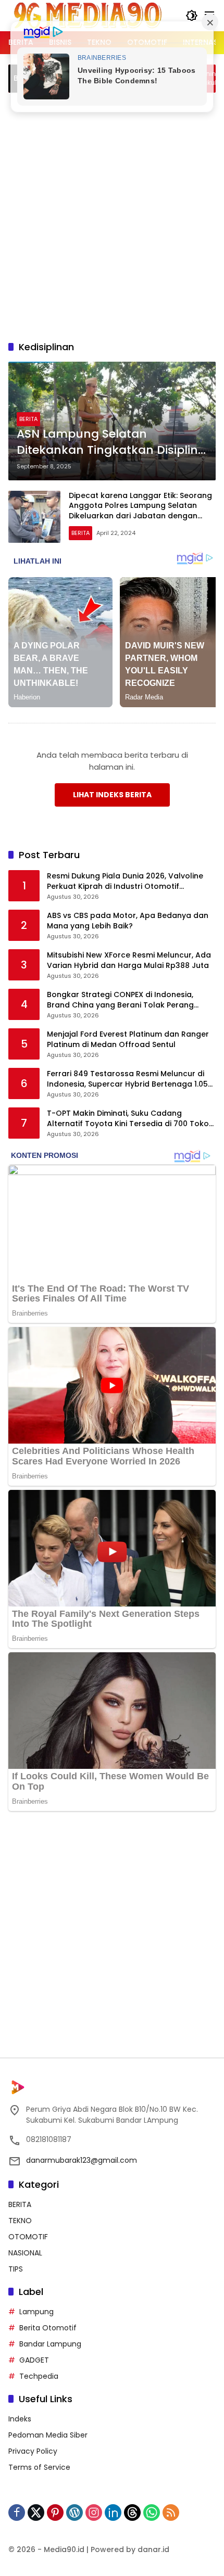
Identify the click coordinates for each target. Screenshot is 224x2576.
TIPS (16, 2269)
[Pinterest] (55, 2513)
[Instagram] (94, 2513)
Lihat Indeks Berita (112, 795)
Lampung (36, 2312)
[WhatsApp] (152, 2513)
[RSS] (171, 2513)
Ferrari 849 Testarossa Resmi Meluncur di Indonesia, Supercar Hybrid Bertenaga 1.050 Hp (130, 1079)
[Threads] (132, 2513)
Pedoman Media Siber (48, 2435)
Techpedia (39, 2376)
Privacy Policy (33, 2451)
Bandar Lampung (50, 2344)
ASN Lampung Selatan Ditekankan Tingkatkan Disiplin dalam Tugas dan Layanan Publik (107, 442)
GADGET (34, 2360)
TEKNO (20, 2221)
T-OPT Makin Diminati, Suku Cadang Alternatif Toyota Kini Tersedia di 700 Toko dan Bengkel (128, 1119)
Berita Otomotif (48, 2328)
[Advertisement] (112, 215)
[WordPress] (74, 2513)
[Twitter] (36, 2513)
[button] (192, 16)
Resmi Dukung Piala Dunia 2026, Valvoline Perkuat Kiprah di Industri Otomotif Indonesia (125, 881)
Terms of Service (39, 2467)
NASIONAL (25, 2253)
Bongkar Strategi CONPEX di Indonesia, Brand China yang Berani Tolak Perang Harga (120, 1000)
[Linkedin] (113, 2513)
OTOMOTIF (28, 2237)
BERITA (28, 419)
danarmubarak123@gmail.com (82, 2160)
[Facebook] (17, 2513)
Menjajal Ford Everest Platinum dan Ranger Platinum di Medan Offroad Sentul (128, 1040)
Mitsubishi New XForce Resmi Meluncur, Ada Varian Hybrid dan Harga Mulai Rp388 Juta (129, 960)
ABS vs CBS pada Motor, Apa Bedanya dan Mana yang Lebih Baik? (128, 921)
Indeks (20, 2419)
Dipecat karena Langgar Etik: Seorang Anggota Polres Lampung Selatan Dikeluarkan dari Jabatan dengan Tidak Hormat (140, 511)
